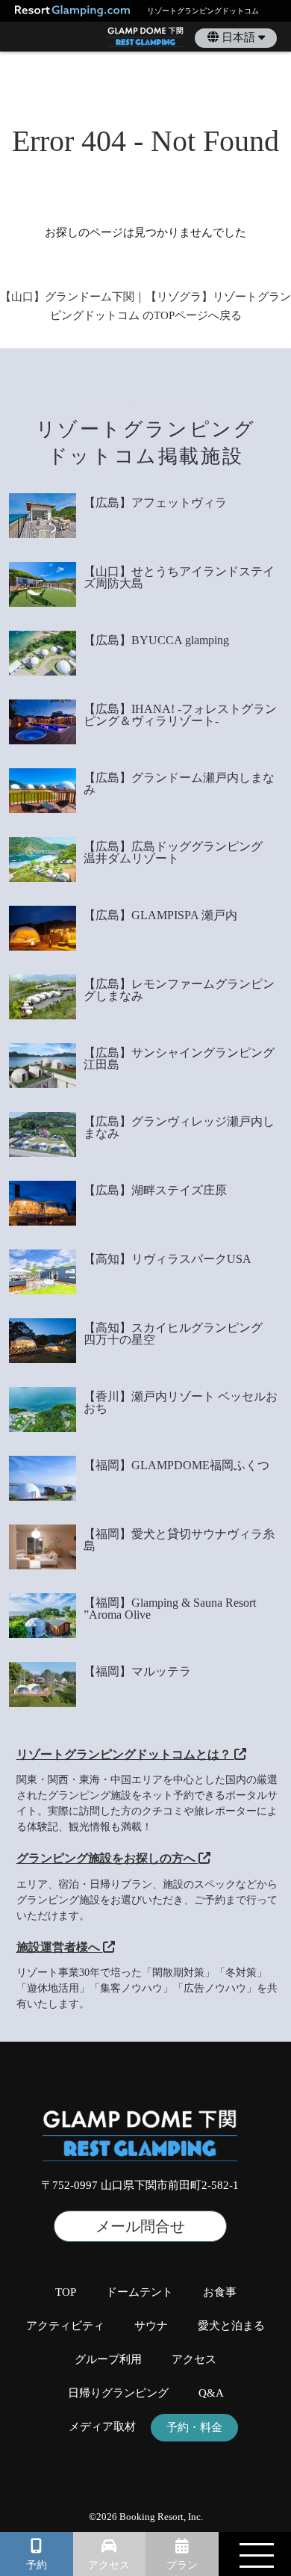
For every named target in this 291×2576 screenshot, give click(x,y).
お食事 (220, 2292)
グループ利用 (108, 2360)
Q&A (211, 2393)
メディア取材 (102, 2427)
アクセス (109, 2565)
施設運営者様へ (60, 1947)
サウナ (151, 2326)
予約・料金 (194, 2428)
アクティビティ (65, 2326)
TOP (66, 2292)
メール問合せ (140, 2226)
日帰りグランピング (118, 2393)
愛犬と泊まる (231, 2326)
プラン (182, 2565)
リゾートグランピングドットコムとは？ (125, 1754)
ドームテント (140, 2292)
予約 (37, 2565)
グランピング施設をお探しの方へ (107, 1858)
